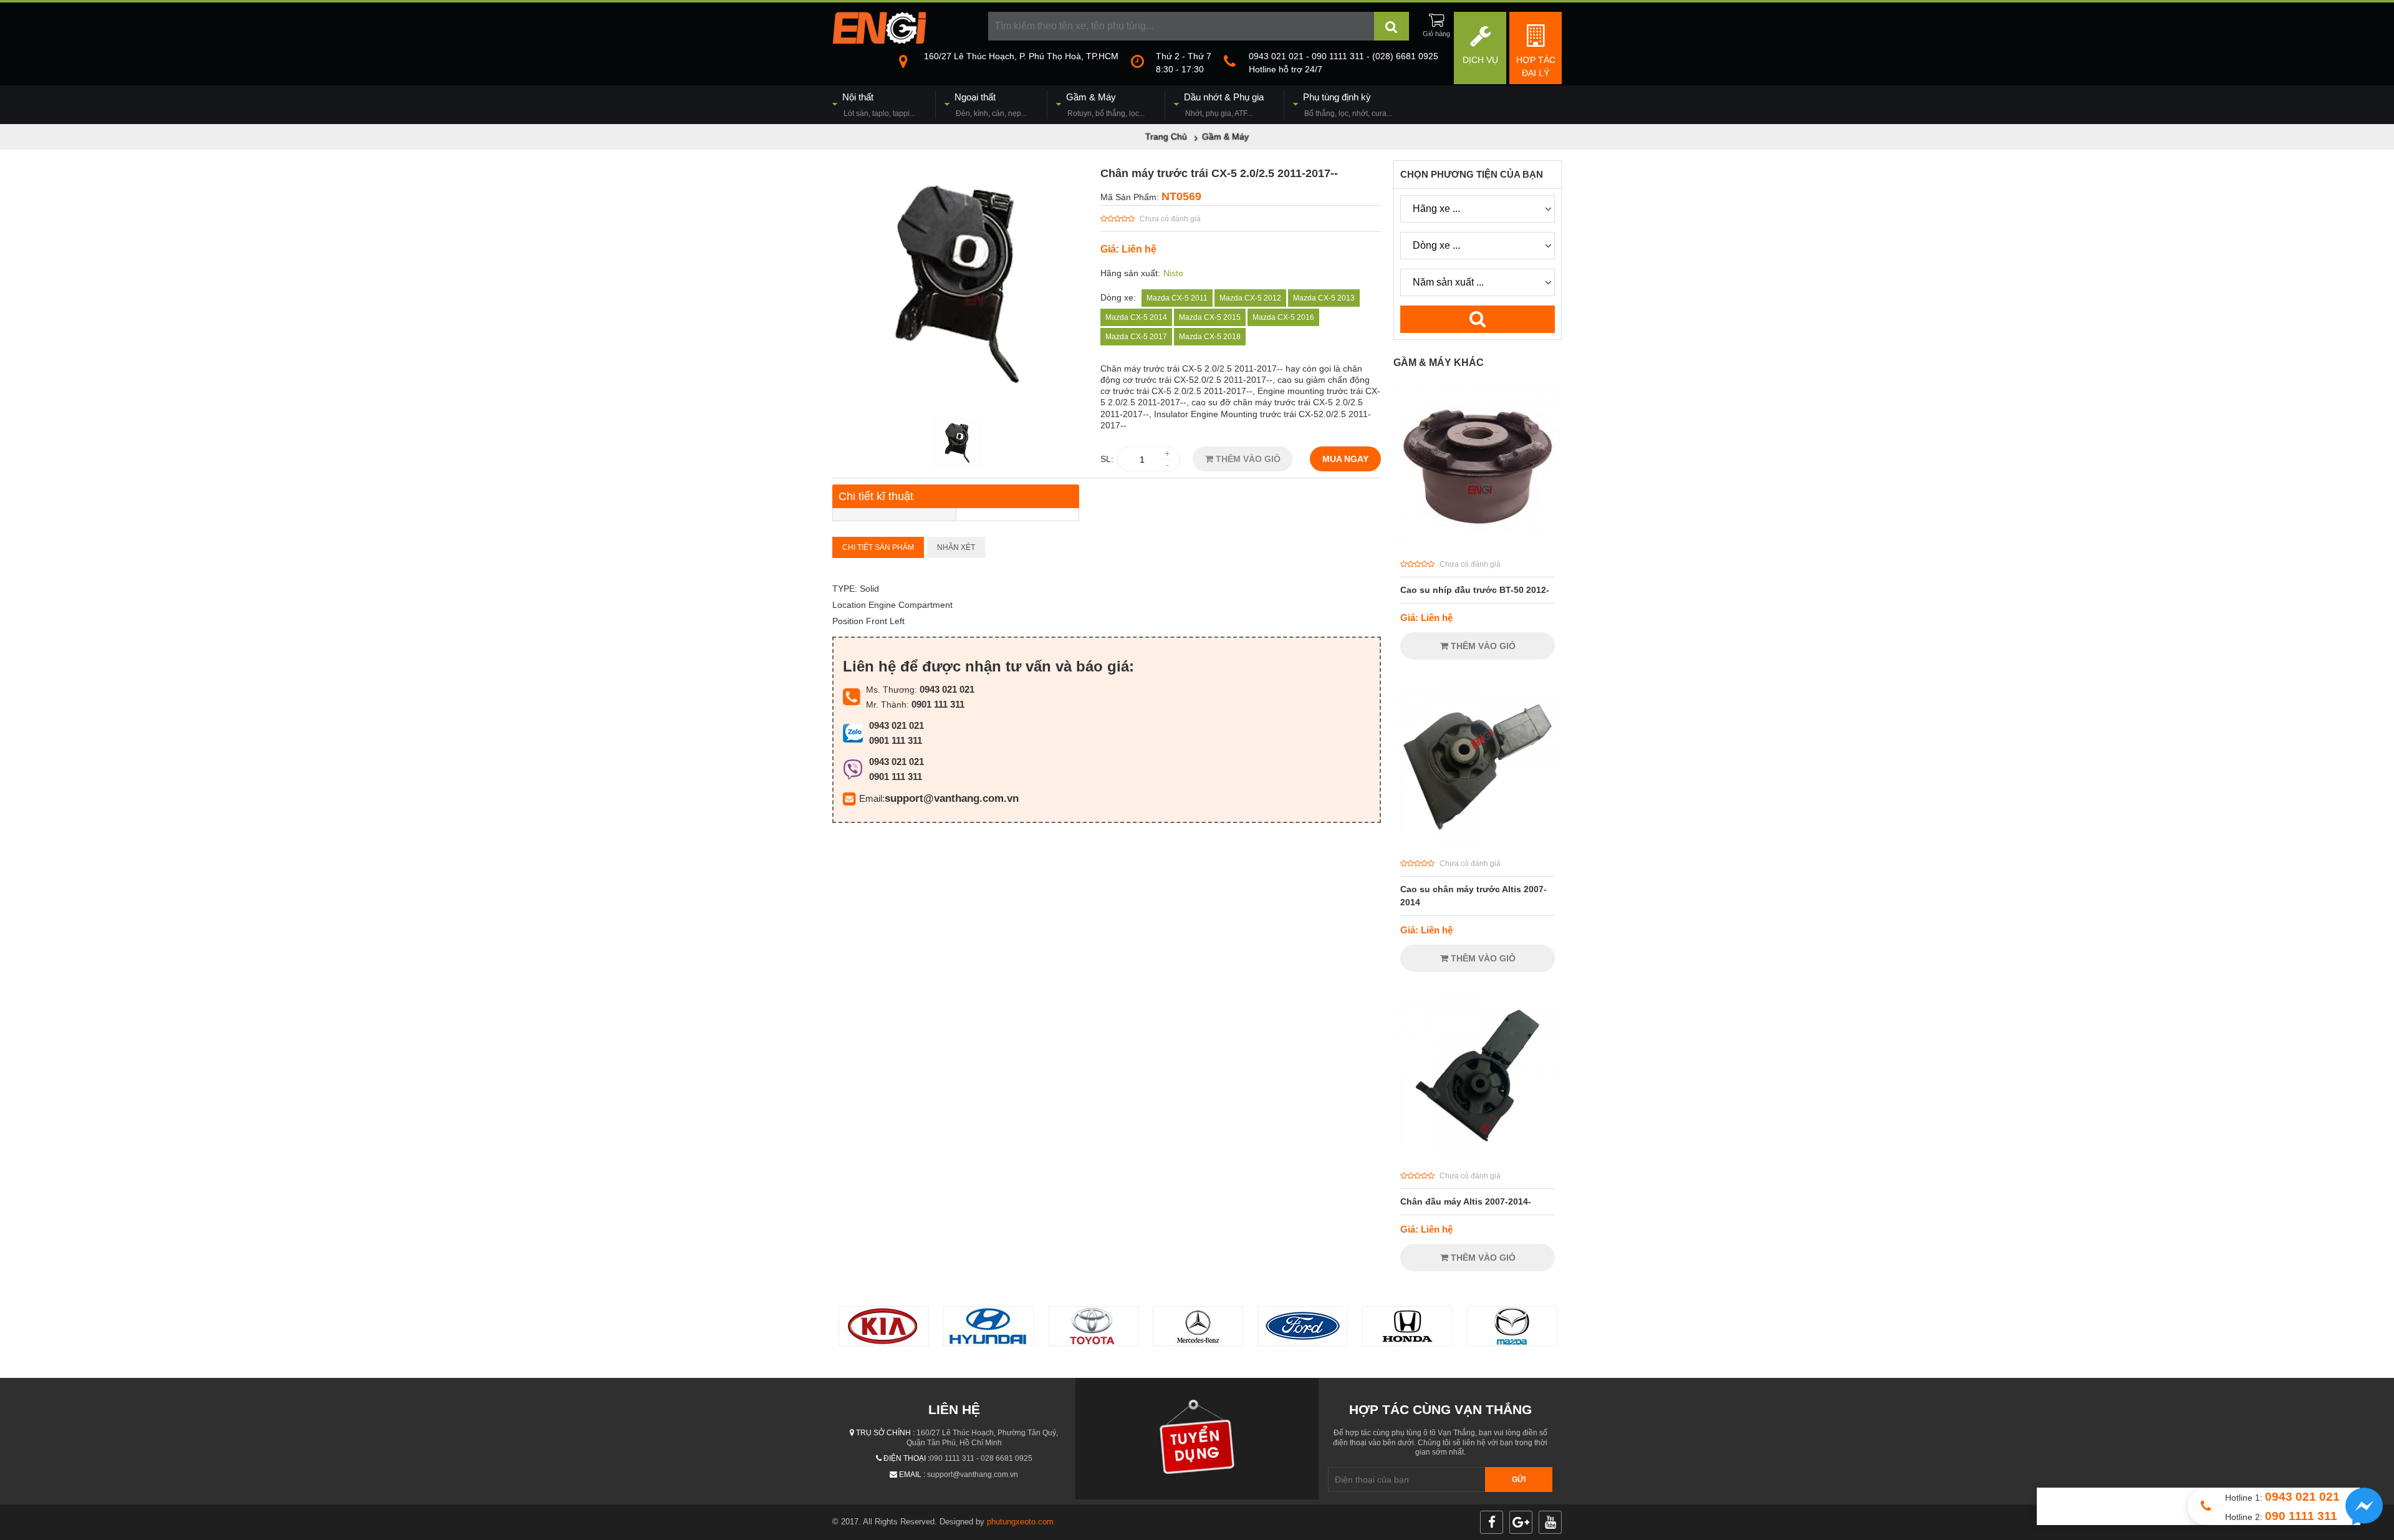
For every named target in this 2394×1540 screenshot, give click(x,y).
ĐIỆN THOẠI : (906, 1458)
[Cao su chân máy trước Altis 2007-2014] (1478, 844)
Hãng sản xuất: (1130, 273)
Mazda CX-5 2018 (1210, 337)
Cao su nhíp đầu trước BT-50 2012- (1475, 590)
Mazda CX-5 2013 (1324, 298)
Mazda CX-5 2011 (1177, 298)
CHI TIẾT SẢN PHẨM (878, 547)
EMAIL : (912, 1475)
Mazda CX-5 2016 (1283, 317)
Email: (872, 798)
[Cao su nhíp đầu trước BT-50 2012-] (1478, 544)
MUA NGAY (1345, 459)
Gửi (1519, 1480)
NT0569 (1181, 196)
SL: (1107, 459)
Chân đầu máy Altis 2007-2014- (1466, 1201)
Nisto (1173, 273)
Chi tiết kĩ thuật (876, 496)
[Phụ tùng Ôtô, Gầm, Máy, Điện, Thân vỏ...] (879, 41)
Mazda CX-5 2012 (1250, 298)
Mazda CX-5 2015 (1210, 317)
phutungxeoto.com (1020, 1522)
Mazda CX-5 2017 (1136, 337)
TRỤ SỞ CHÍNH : (885, 1433)
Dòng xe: (1118, 297)
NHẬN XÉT (956, 547)
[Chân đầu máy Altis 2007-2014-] (1478, 1156)
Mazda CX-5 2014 (1136, 317)
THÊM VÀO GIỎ (1247, 459)
